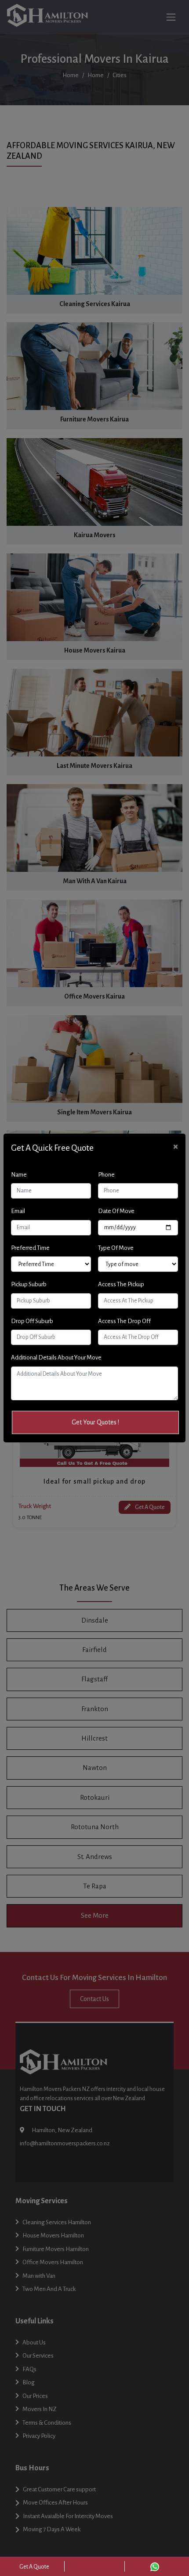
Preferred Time (30, 1248)
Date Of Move (116, 1211)
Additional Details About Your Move (56, 1358)
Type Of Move (116, 1248)
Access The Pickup (121, 1284)
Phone (106, 1175)
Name (19, 1175)
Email (18, 1211)
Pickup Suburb (29, 1284)
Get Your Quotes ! (95, 1422)
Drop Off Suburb (32, 1321)
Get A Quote (34, 2567)
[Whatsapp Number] (155, 2566)
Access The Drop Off (124, 1321)
